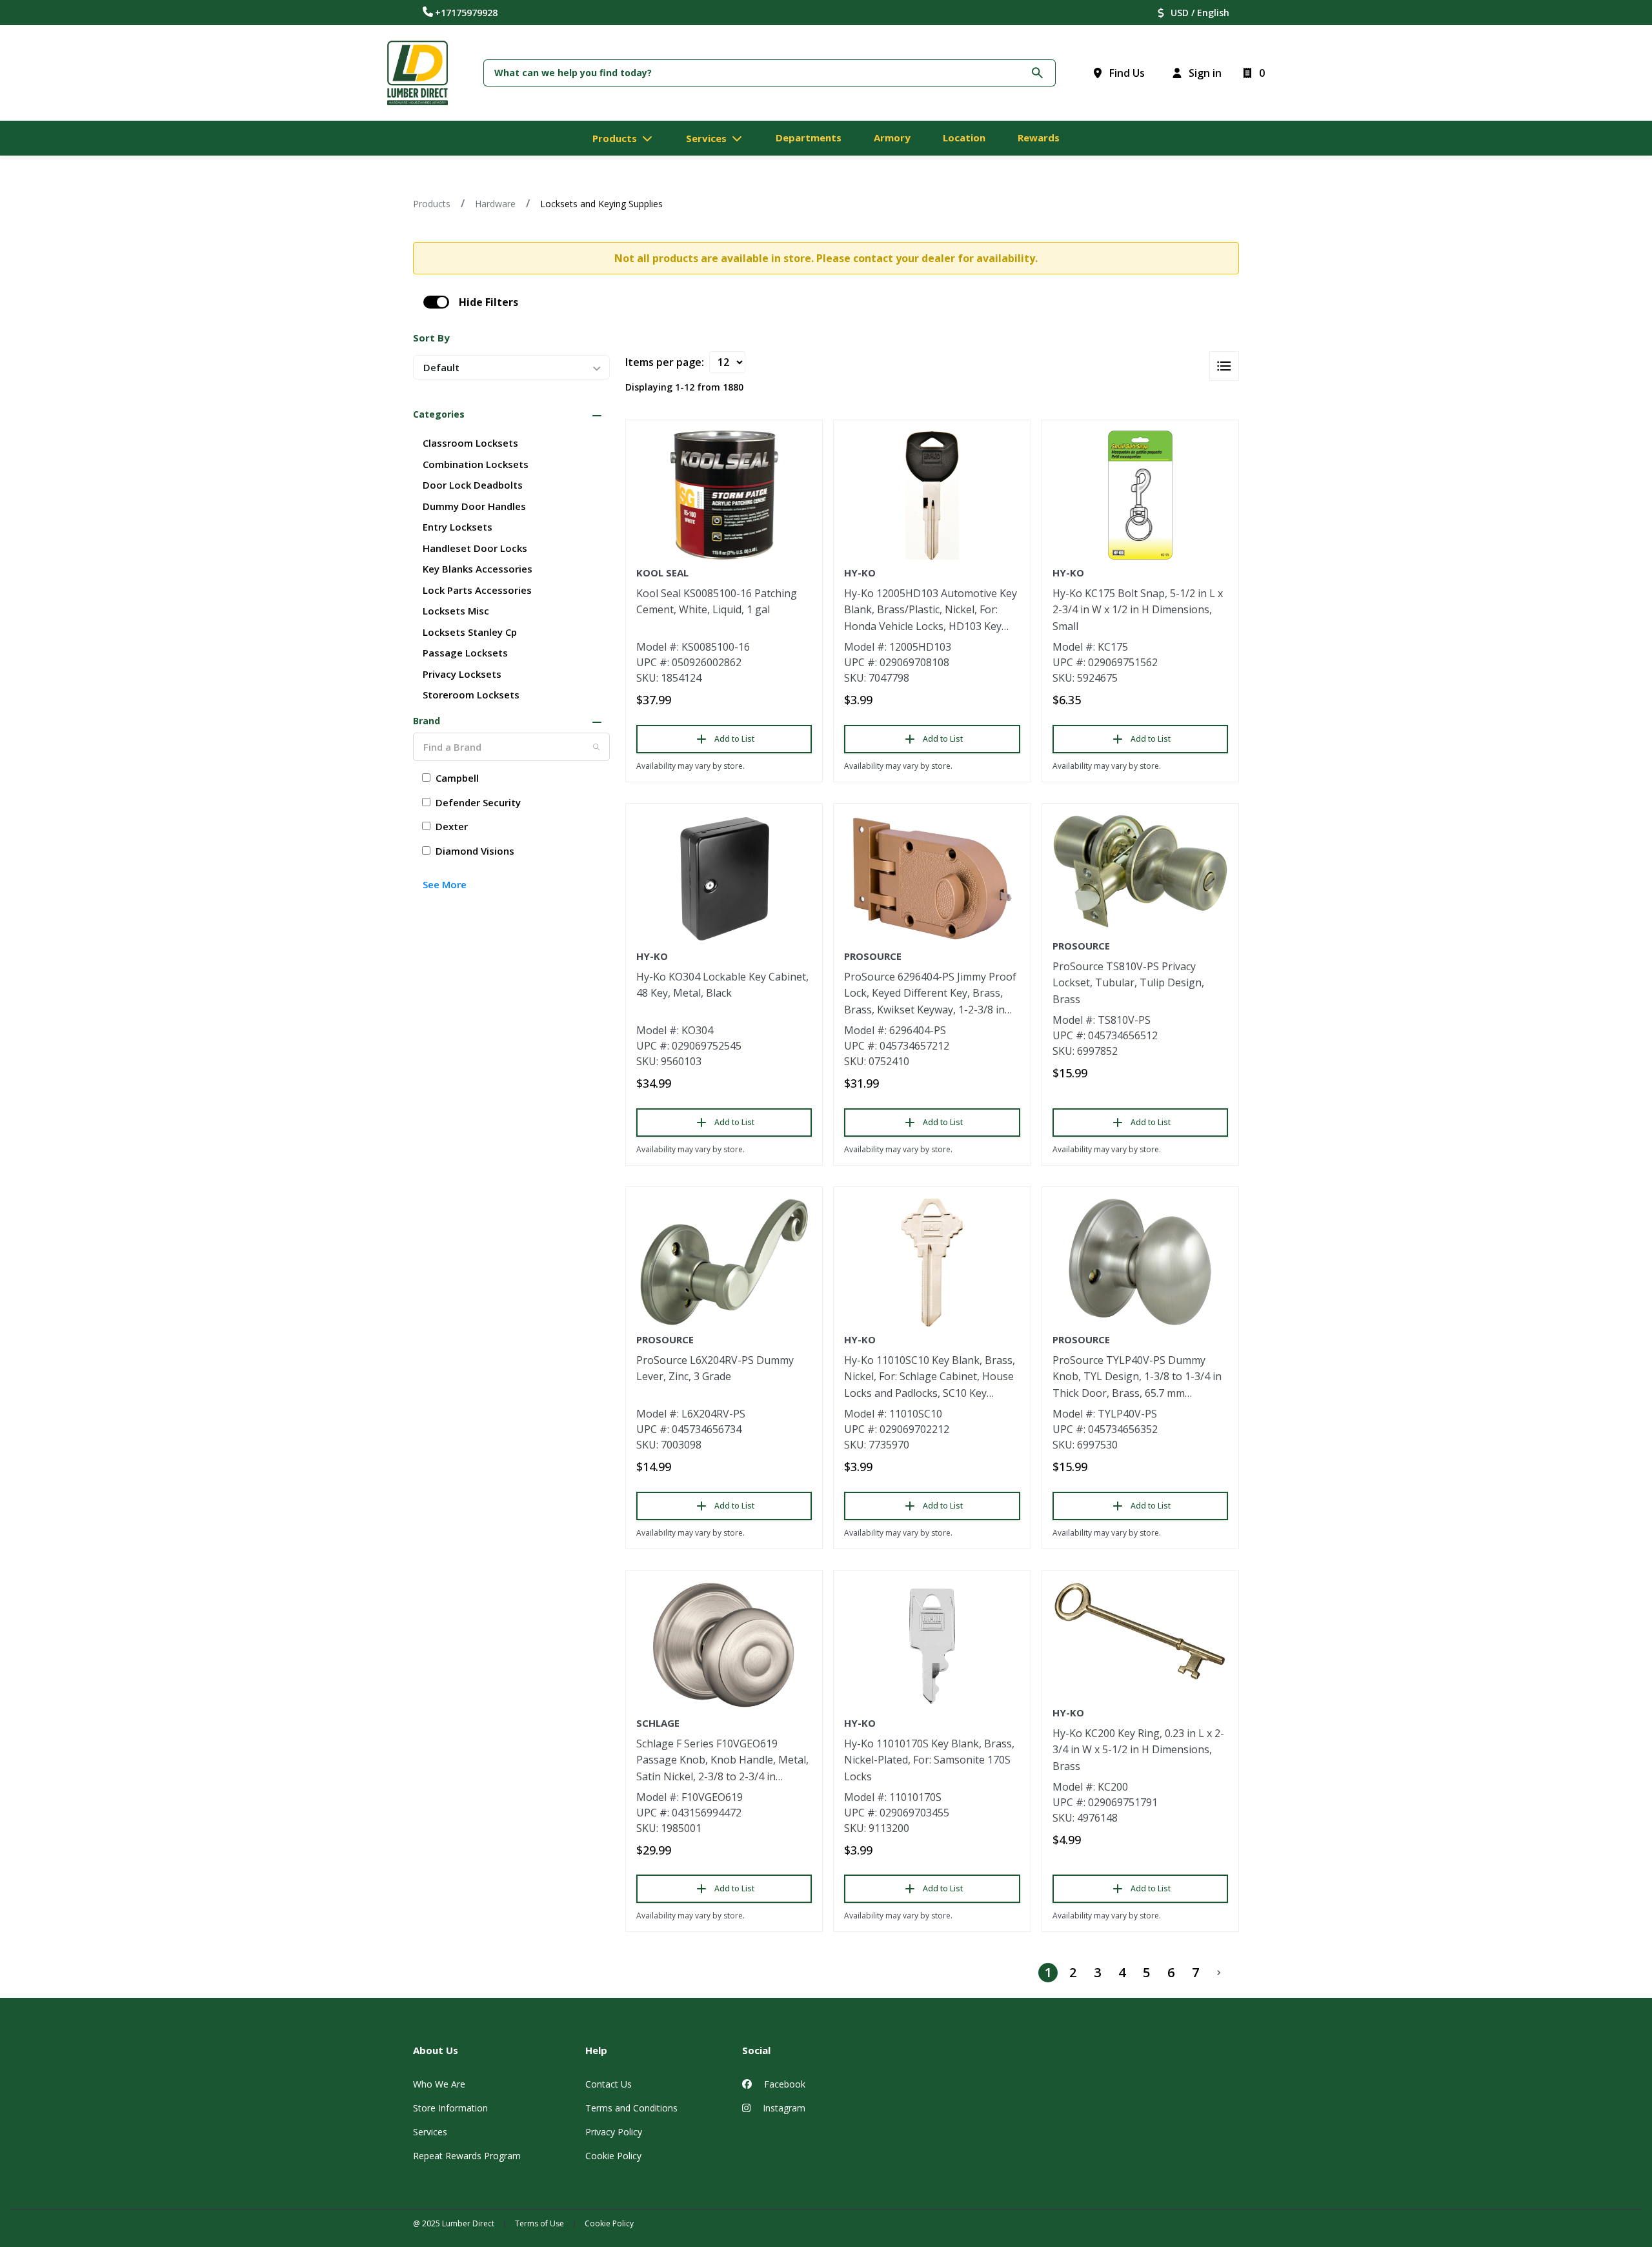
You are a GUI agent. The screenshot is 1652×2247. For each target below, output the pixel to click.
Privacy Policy (614, 2132)
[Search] (596, 747)
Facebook (783, 2084)
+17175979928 (466, 13)
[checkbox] (436, 302)
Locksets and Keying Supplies (601, 204)
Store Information (450, 2108)
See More (445, 884)
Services (430, 2132)
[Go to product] (724, 495)
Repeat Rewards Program (467, 2156)
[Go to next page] (1219, 1973)
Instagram (783, 2108)
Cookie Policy (613, 2156)
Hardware (495, 204)
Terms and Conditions (631, 2108)
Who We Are (439, 2084)
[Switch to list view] (1224, 366)
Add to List (734, 739)
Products (432, 204)
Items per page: (665, 362)
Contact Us (609, 2084)
